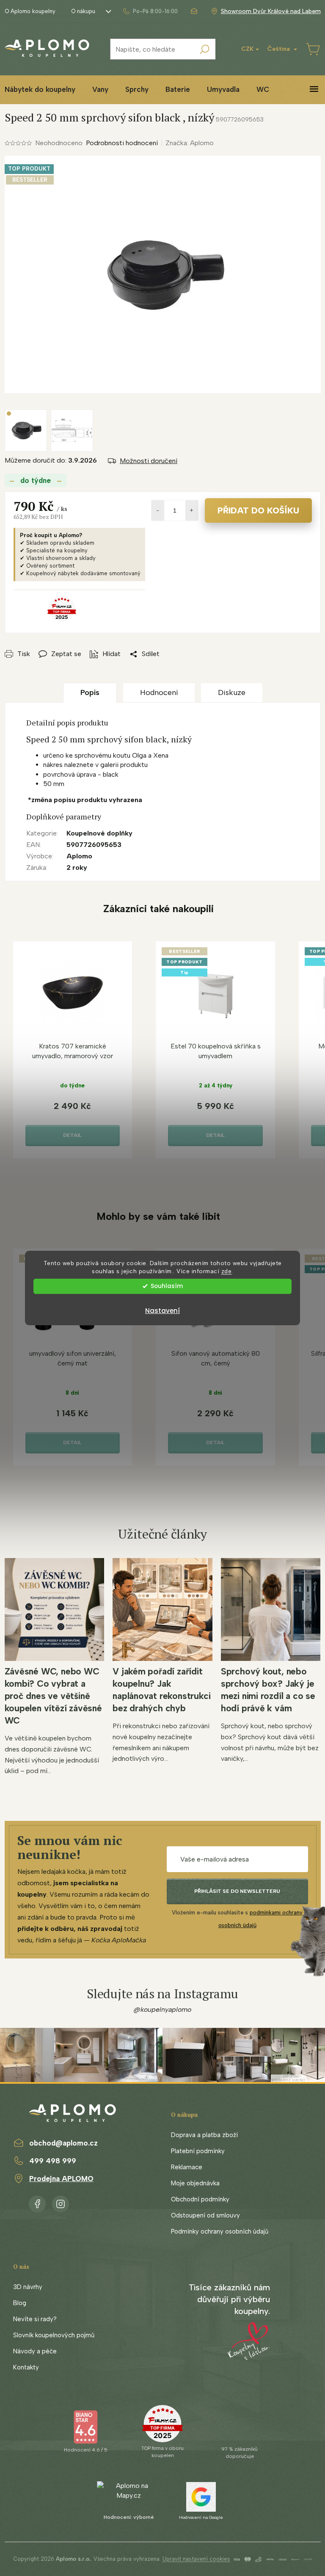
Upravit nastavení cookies (196, 2559)
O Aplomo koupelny (30, 11)
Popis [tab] (90, 692)
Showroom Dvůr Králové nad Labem (271, 11)
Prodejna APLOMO (61, 2179)
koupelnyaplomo (61, 2202)
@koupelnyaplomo (162, 2009)
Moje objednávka (195, 2183)
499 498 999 (53, 2161)
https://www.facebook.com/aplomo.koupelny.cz (37, 2202)
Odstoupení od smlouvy (205, 2215)
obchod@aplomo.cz (63, 2143)
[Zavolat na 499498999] (150, 11)
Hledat (205, 49)
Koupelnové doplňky (99, 833)
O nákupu (83, 11)
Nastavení (162, 1311)
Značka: (190, 143)
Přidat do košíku (258, 510)
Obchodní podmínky (200, 2199)
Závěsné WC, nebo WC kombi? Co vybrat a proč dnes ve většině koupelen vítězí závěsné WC (53, 1696)
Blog (20, 2303)
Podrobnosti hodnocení (122, 143)
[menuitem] (100, 90)
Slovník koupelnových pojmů (54, 2335)
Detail (72, 1135)
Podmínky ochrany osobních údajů (220, 2231)
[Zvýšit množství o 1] (192, 510)
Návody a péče (35, 2351)
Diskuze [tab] (232, 692)
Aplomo (79, 856)
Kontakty (26, 2367)
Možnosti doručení (149, 461)
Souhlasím (167, 1286)
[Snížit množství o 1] (158, 510)
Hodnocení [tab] (159, 692)
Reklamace (187, 2167)
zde (227, 1271)
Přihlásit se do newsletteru (237, 1891)
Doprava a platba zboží (204, 2135)
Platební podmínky (198, 2151)
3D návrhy (28, 2287)
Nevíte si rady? (35, 2319)
